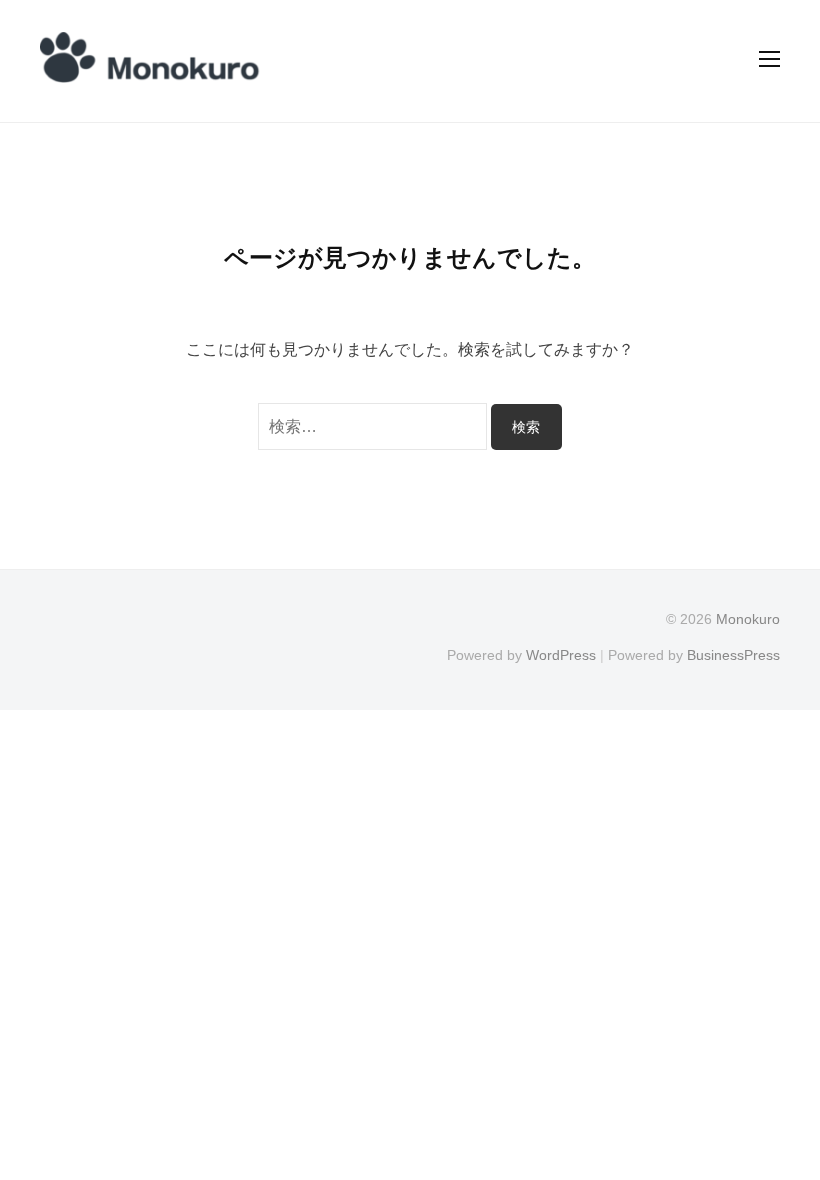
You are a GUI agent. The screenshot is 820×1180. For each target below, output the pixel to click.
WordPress (561, 655)
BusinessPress (733, 655)
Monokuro (748, 619)
